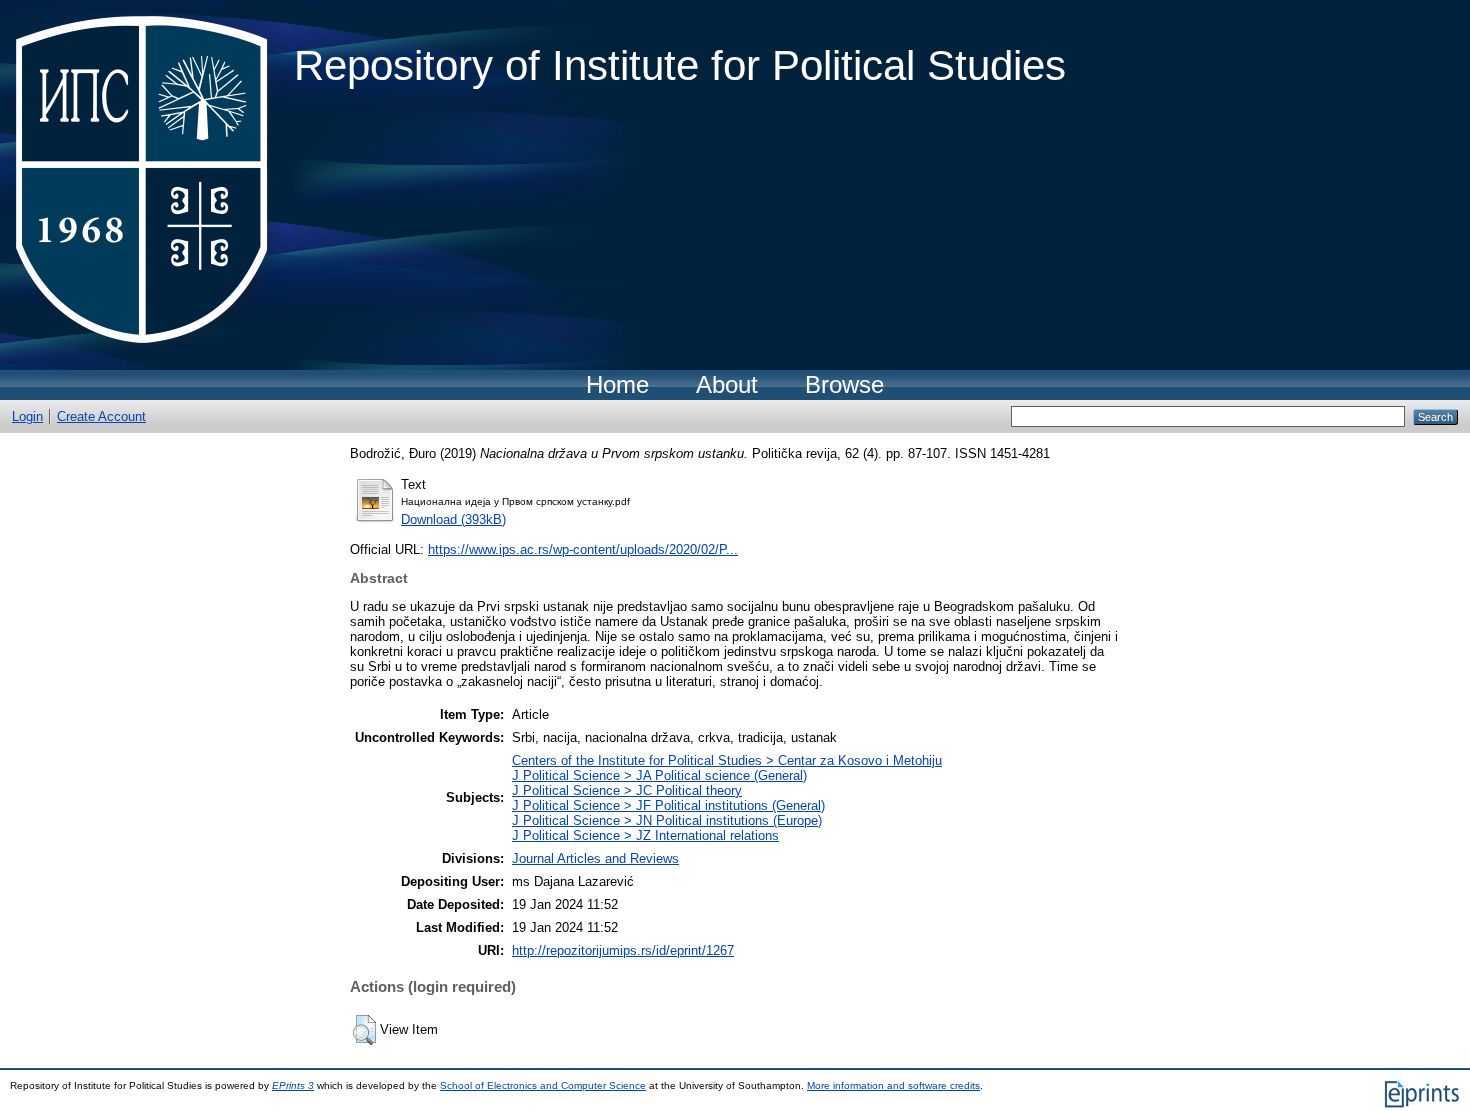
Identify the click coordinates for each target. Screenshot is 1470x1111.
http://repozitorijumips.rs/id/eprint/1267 (623, 950)
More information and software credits (893, 1085)
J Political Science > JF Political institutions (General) (668, 805)
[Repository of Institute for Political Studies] (147, 185)
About (727, 384)
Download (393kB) (453, 519)
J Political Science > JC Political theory (627, 790)
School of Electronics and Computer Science (543, 1085)
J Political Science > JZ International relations (645, 835)
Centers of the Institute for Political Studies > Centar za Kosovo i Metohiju (727, 760)
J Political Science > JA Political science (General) (659, 775)
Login (27, 416)
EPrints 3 (293, 1085)
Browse (844, 384)
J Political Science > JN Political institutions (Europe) (667, 820)
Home (617, 384)
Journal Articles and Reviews (595, 858)
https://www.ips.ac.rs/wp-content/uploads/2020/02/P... (583, 549)
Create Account (101, 416)
